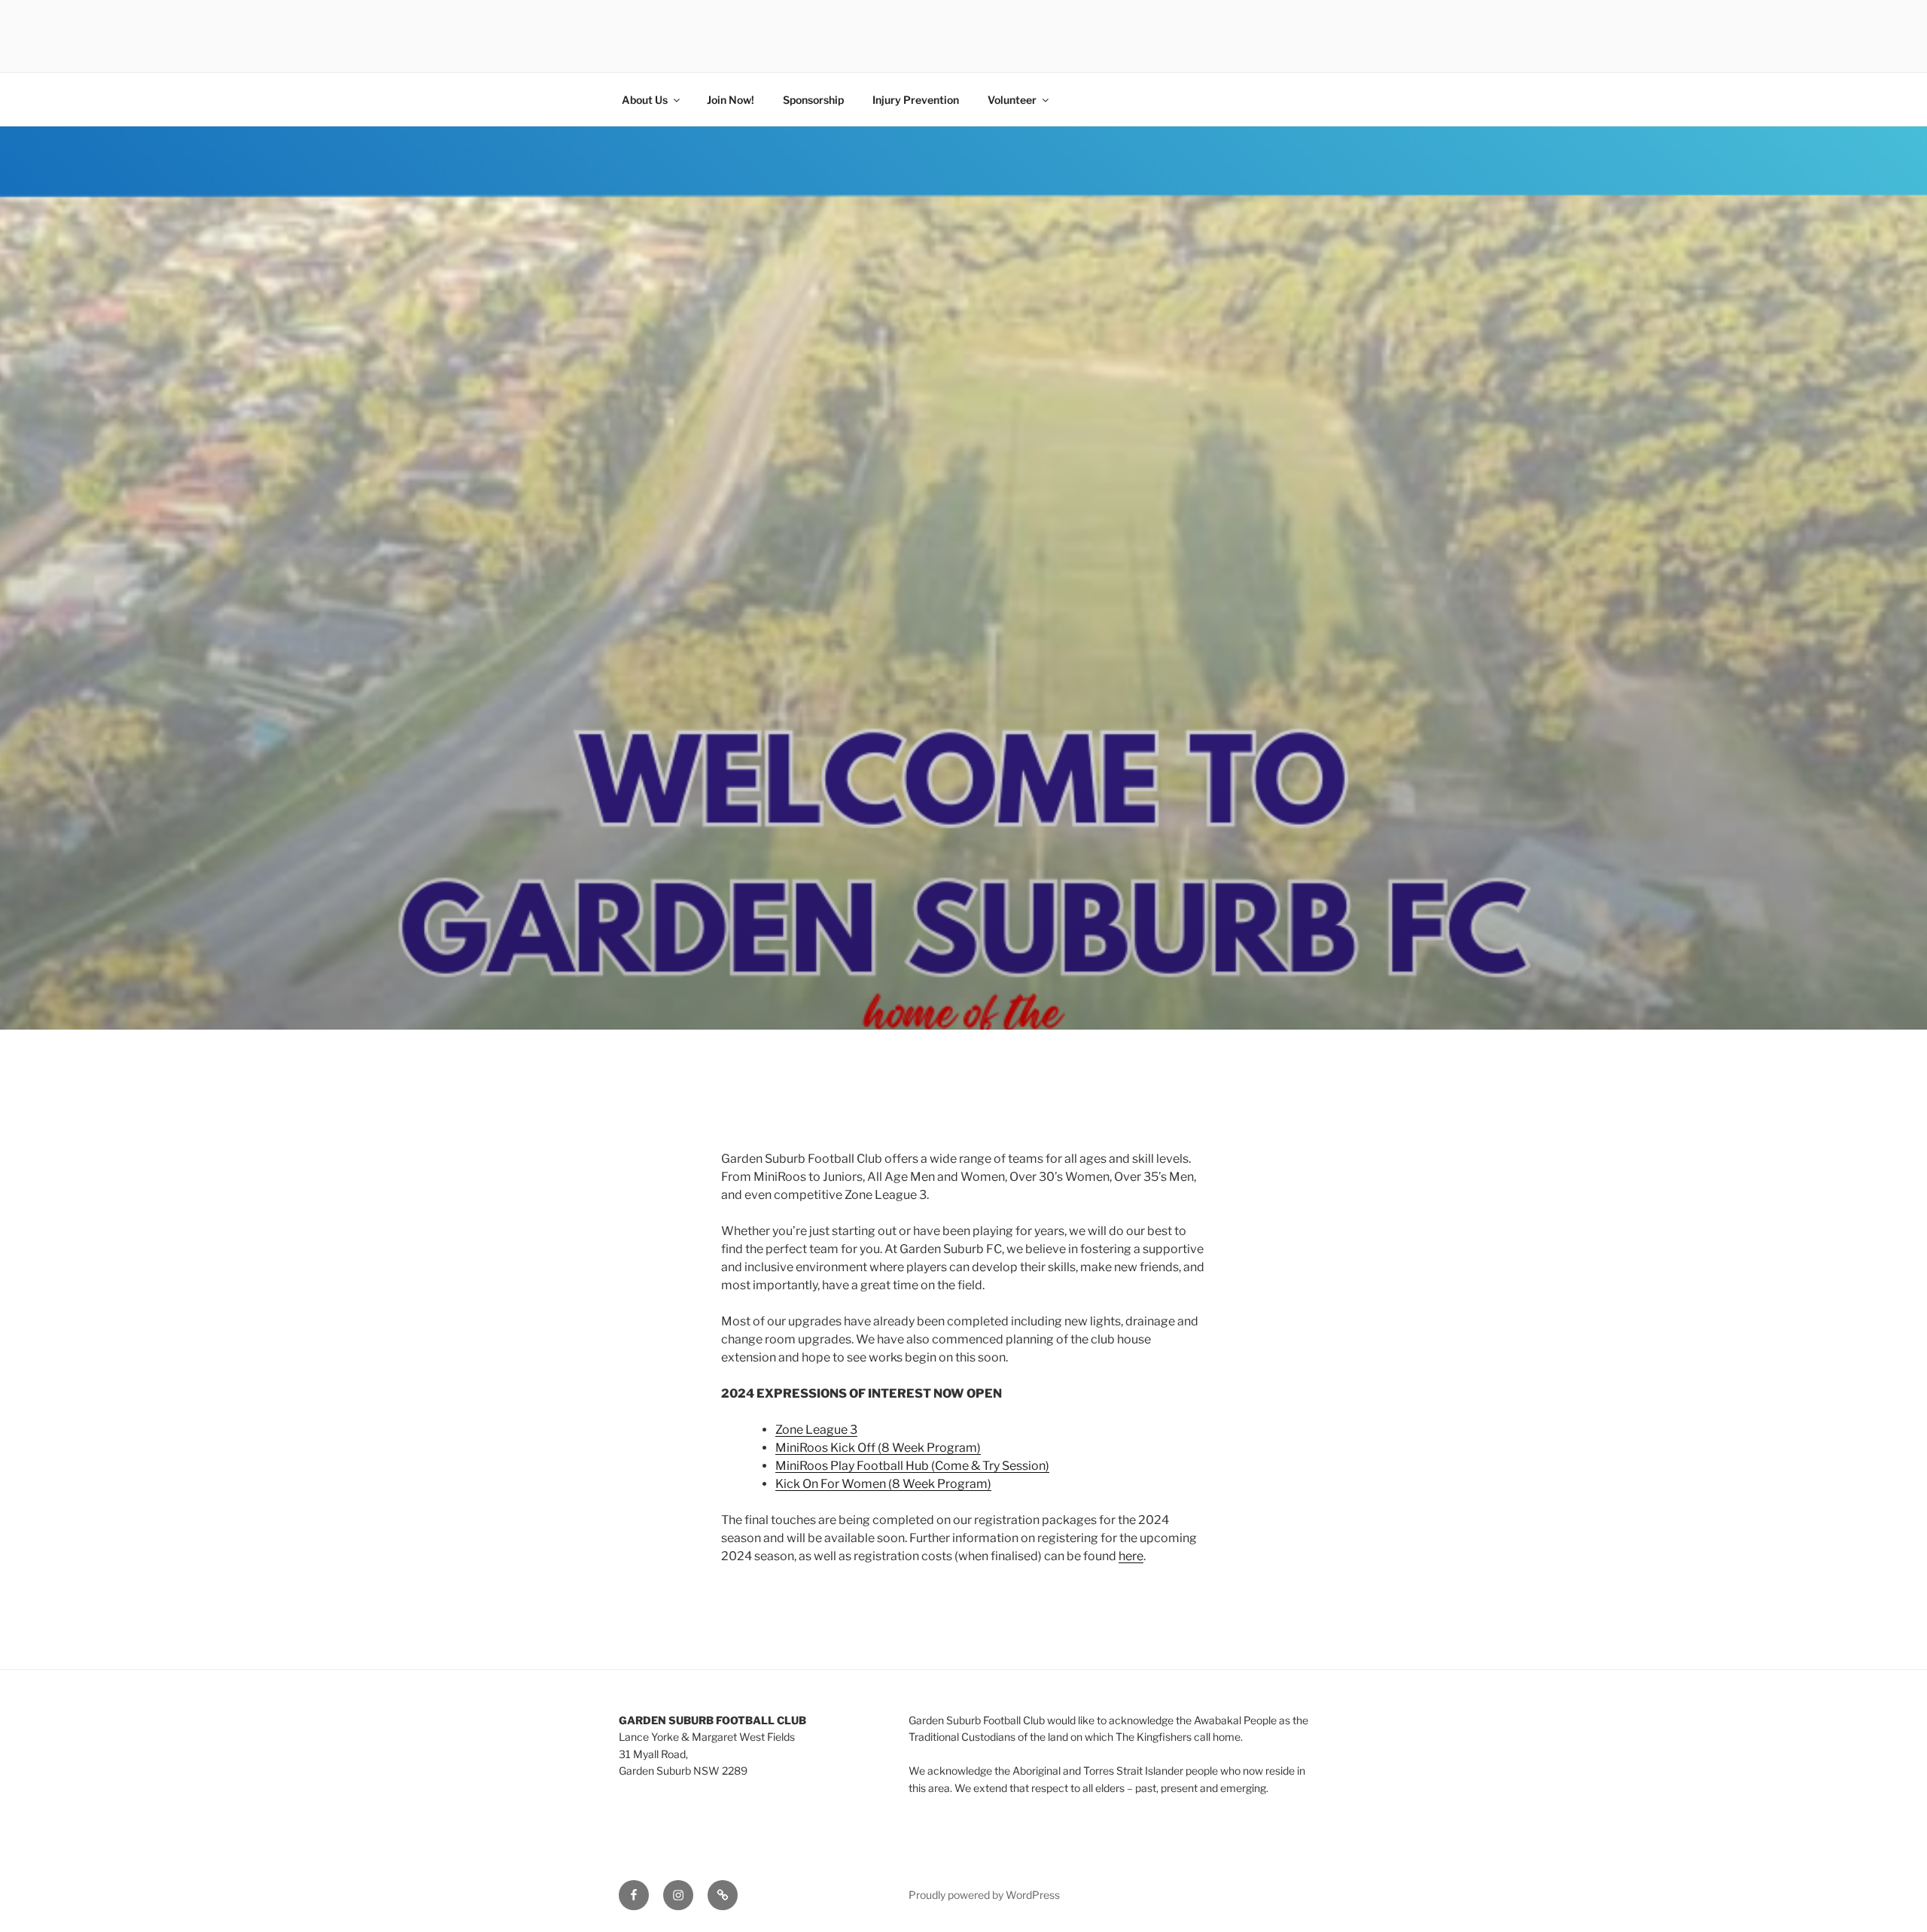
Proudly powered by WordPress (984, 1895)
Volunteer (1012, 100)
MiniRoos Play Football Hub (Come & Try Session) (912, 1466)
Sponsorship (813, 100)
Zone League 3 (816, 1430)
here (1131, 1556)
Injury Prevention (916, 100)
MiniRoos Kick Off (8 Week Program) (878, 1448)
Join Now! (731, 100)
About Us (645, 100)
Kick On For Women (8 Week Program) (883, 1484)
